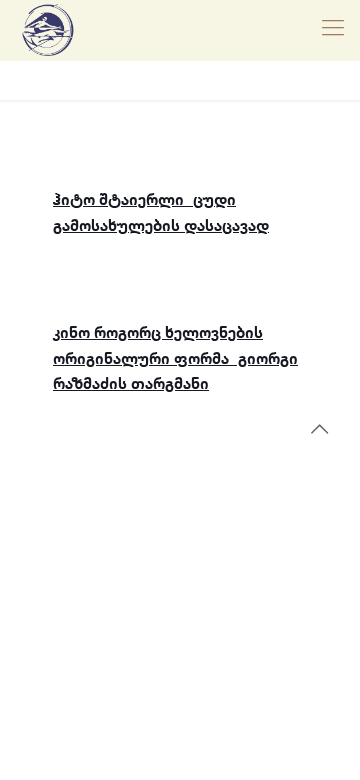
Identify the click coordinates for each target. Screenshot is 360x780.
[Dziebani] (48, 30)
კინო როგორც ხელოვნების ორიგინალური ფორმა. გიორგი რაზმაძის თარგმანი (175, 359)
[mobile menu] (333, 30)
